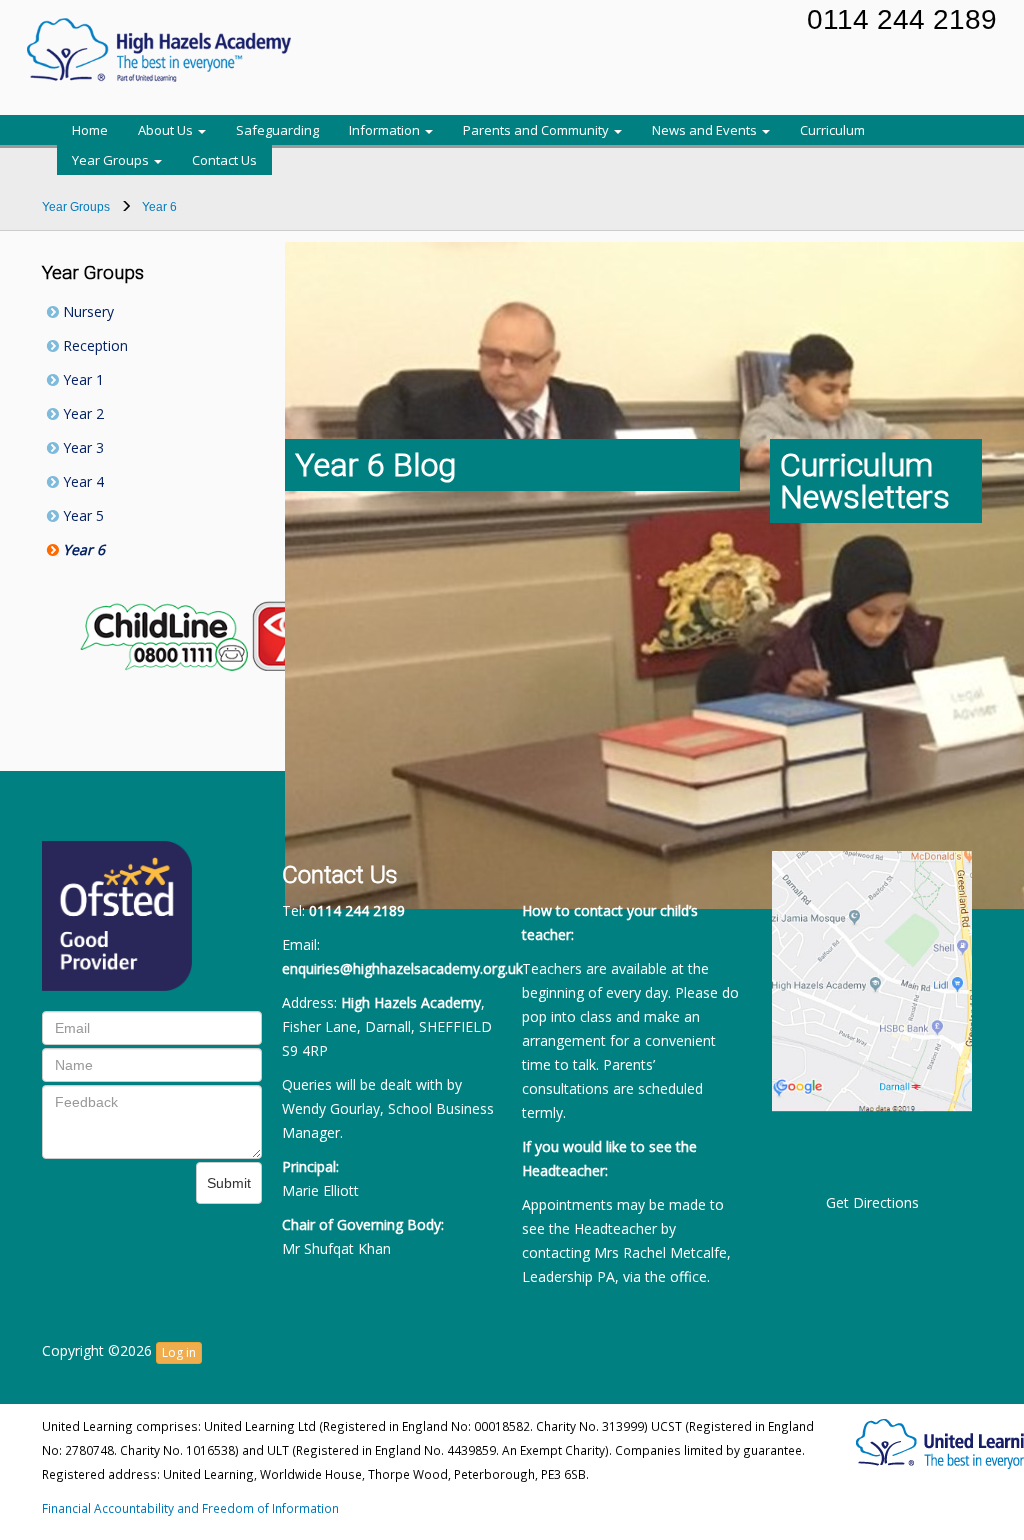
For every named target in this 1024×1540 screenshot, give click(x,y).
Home (90, 130)
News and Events (706, 130)
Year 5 (81, 515)
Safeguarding (277, 130)
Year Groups (112, 160)
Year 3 (81, 447)
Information (386, 130)
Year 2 (81, 413)
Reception (93, 345)
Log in (179, 1352)
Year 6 (82, 549)
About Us (167, 130)
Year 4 (81, 481)
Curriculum (832, 130)
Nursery (86, 311)
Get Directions (872, 1202)
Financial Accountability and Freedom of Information (190, 1508)
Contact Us (224, 160)
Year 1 (81, 379)
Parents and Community (537, 130)
